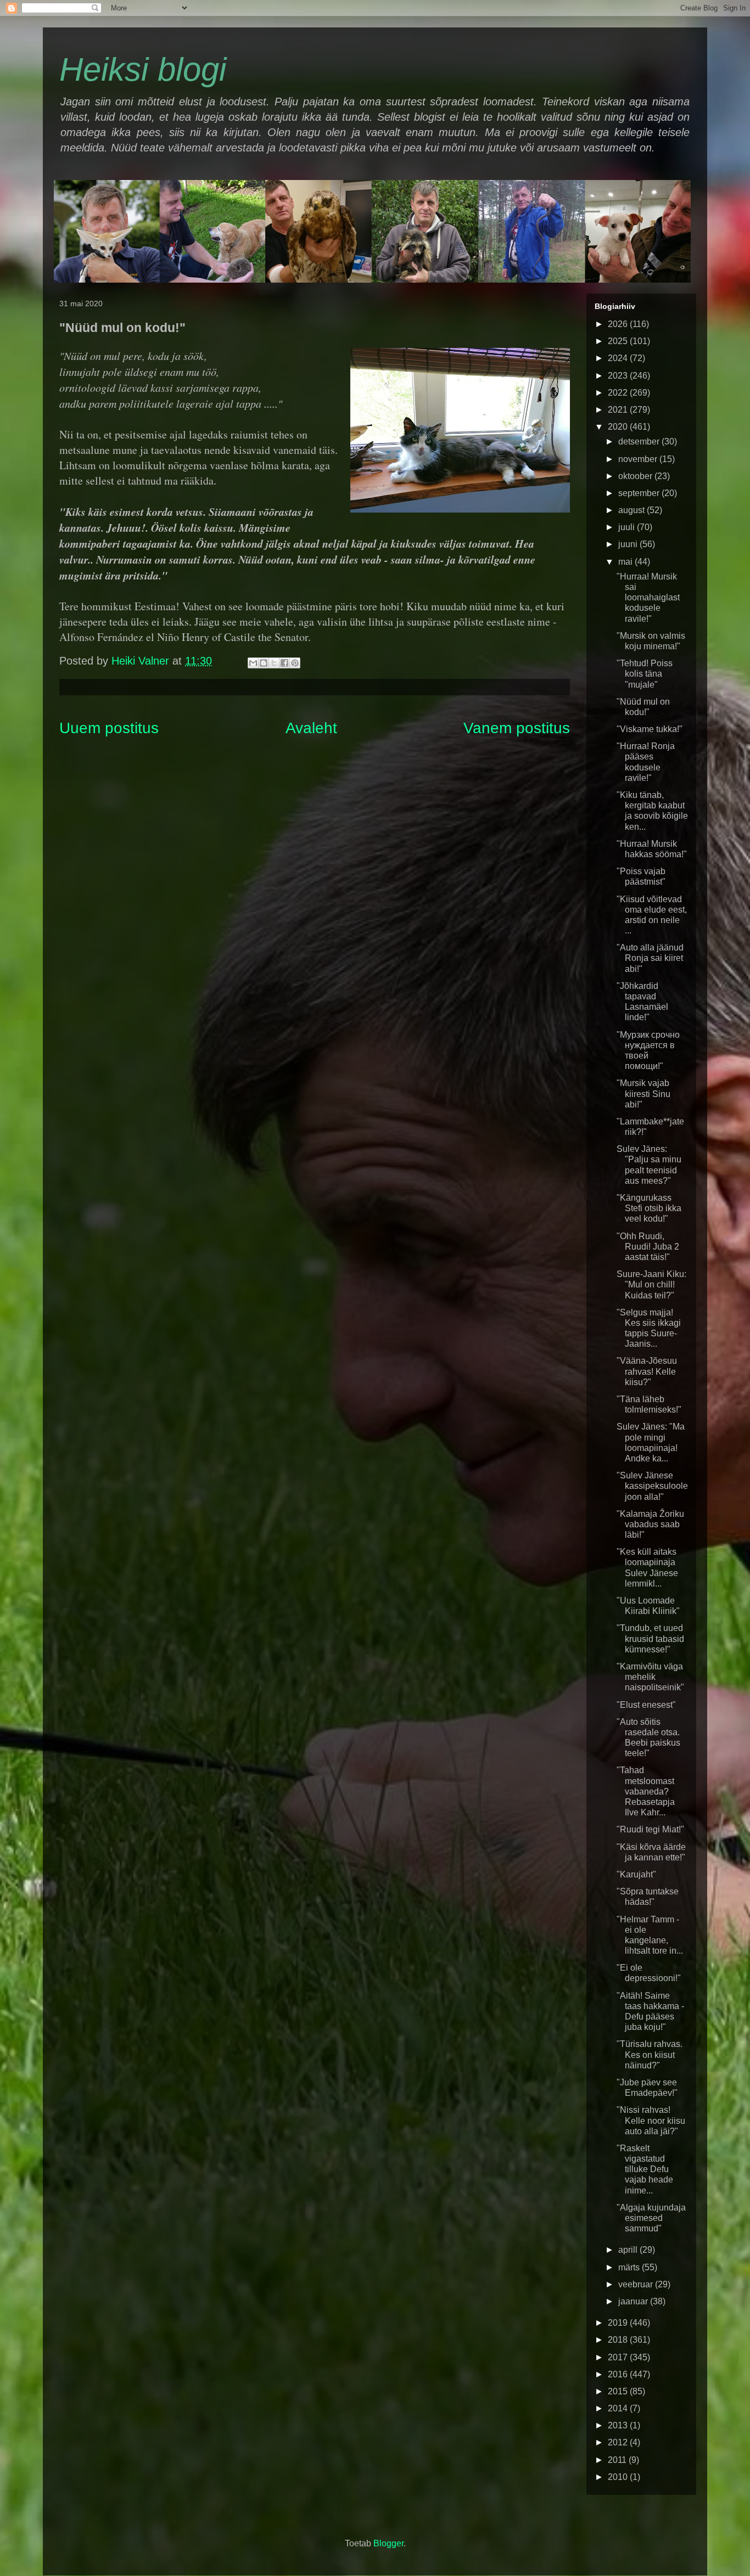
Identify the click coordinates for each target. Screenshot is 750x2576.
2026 (619, 324)
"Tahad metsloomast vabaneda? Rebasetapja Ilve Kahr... (646, 1791)
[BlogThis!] (264, 663)
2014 (619, 2408)
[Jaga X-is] (274, 663)
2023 (619, 376)
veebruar (637, 2284)
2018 (619, 2340)
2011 (618, 2460)
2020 (619, 427)
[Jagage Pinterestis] (295, 663)
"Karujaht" (636, 1874)
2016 (619, 2374)
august (633, 510)
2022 (619, 393)
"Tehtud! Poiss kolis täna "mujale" (645, 674)
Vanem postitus (517, 728)
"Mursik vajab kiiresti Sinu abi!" (643, 1093)
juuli (628, 527)
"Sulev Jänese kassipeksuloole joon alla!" (652, 1486)
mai (626, 562)
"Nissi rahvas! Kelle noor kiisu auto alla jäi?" (651, 2120)
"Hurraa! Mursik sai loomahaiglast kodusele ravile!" (648, 598)
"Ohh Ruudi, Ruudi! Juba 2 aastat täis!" (648, 1247)
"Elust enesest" (646, 1705)
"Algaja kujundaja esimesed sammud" (651, 2218)
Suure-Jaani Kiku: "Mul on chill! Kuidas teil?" (651, 1284)
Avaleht (311, 728)
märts (630, 2267)
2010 (619, 2477)
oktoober (636, 476)
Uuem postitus (109, 728)
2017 (619, 2357)
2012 (619, 2442)
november (639, 459)
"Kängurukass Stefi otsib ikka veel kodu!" (649, 1208)
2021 (619, 410)
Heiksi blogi (143, 69)
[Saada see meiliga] (253, 663)
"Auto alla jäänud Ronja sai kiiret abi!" (650, 958)
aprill (629, 2250)
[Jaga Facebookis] (284, 663)
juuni (629, 544)
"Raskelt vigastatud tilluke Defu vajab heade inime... (645, 2169)
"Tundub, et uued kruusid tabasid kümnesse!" (650, 1638)
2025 (619, 341)
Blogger (388, 2543)
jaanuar (634, 2301)
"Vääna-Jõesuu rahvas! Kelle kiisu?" (647, 1371)
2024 (619, 358)
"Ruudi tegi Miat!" (650, 1829)
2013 (619, 2425)
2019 (619, 2323)
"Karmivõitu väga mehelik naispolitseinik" (650, 1677)
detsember (640, 441)
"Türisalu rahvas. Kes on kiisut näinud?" (650, 2054)
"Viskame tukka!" (650, 729)
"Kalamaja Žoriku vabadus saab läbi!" (650, 1524)
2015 (619, 2391)
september (640, 493)
